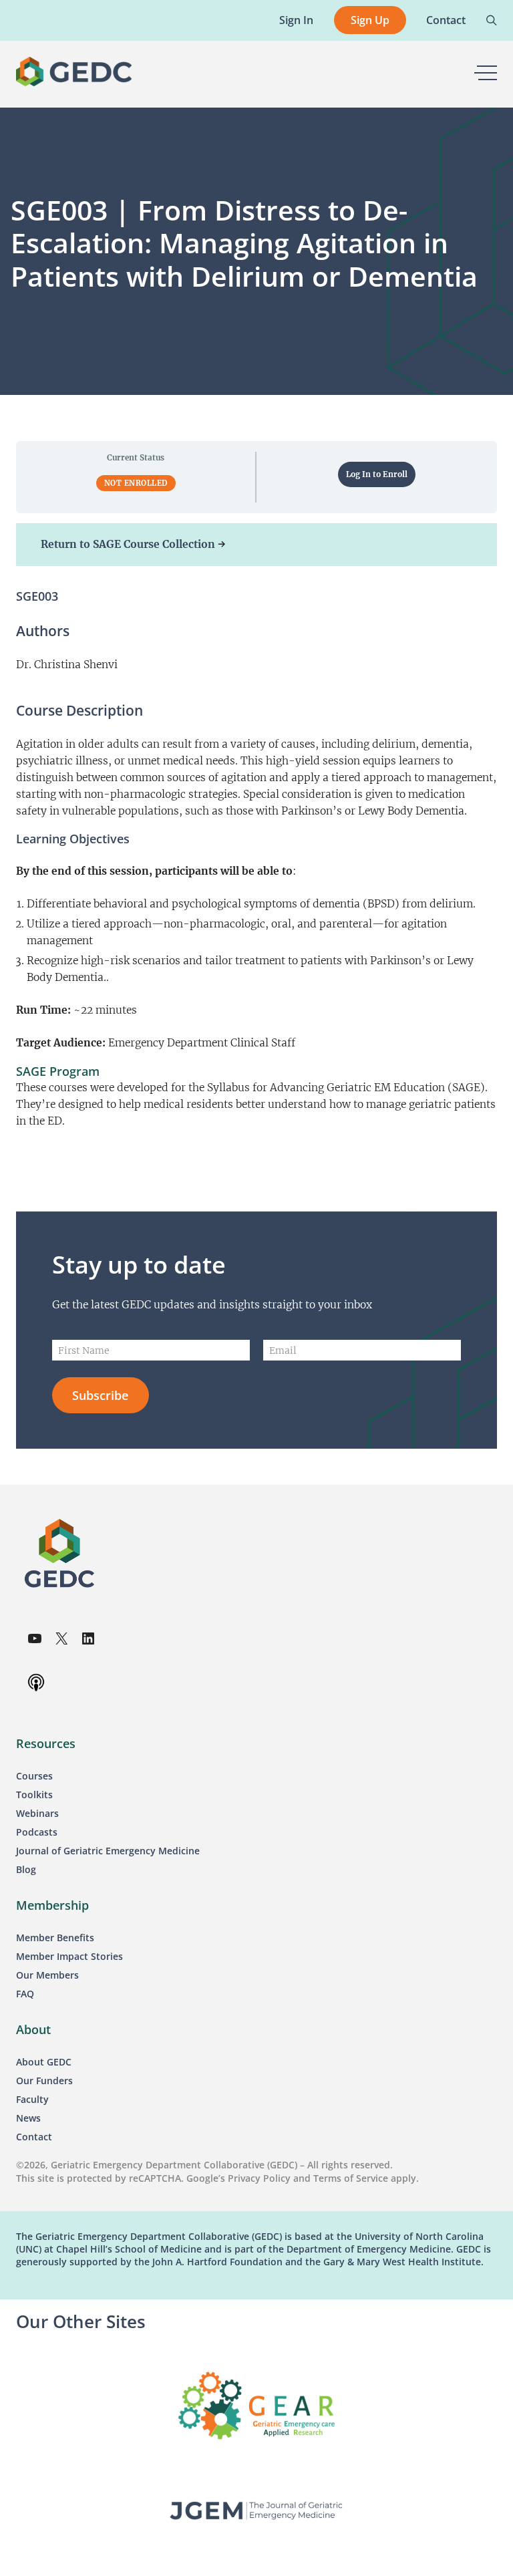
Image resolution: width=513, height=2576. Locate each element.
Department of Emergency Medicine (369, 2249)
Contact (446, 20)
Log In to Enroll (377, 474)
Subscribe (100, 1395)
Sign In (296, 20)
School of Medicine (157, 2249)
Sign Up (370, 20)
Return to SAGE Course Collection (128, 544)
